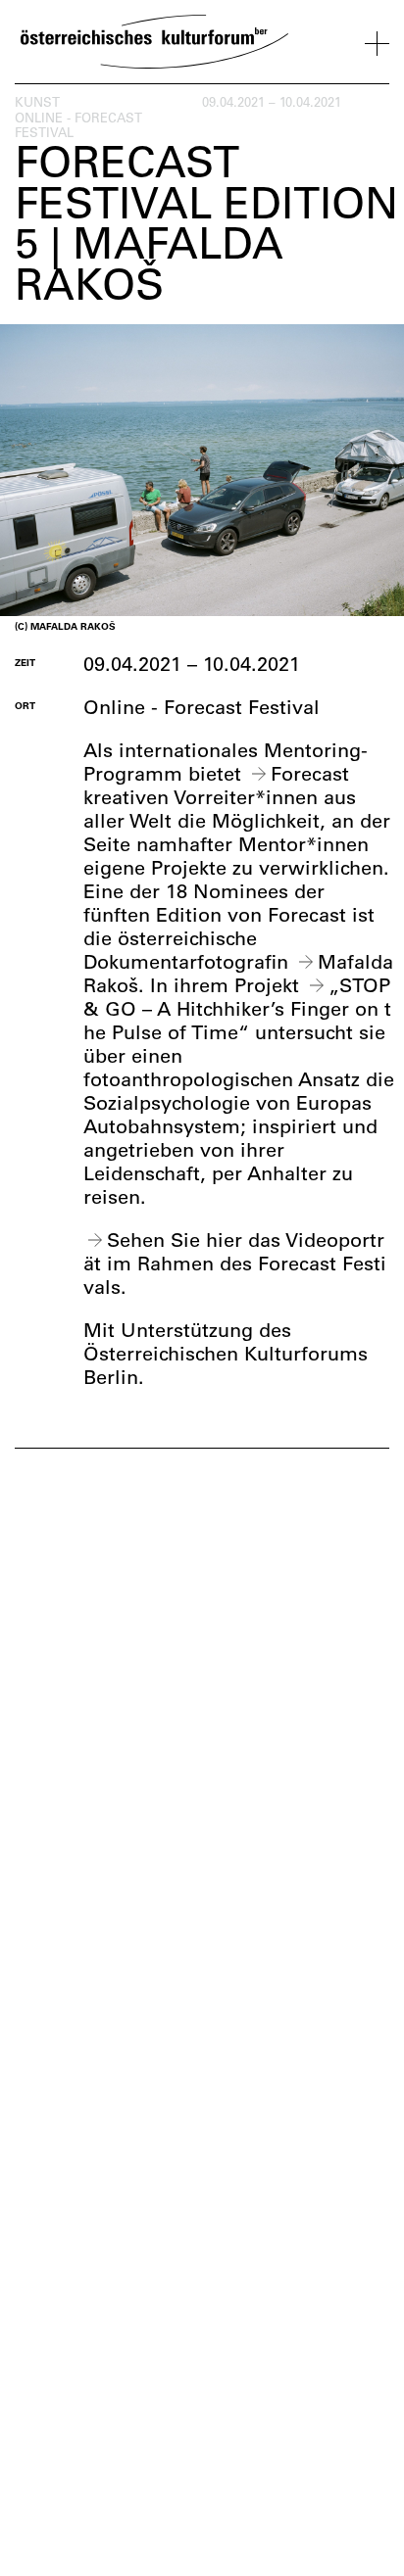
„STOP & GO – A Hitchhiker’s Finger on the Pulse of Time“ (237, 1008)
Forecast (310, 773)
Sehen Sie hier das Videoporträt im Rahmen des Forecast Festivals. (235, 1263)
